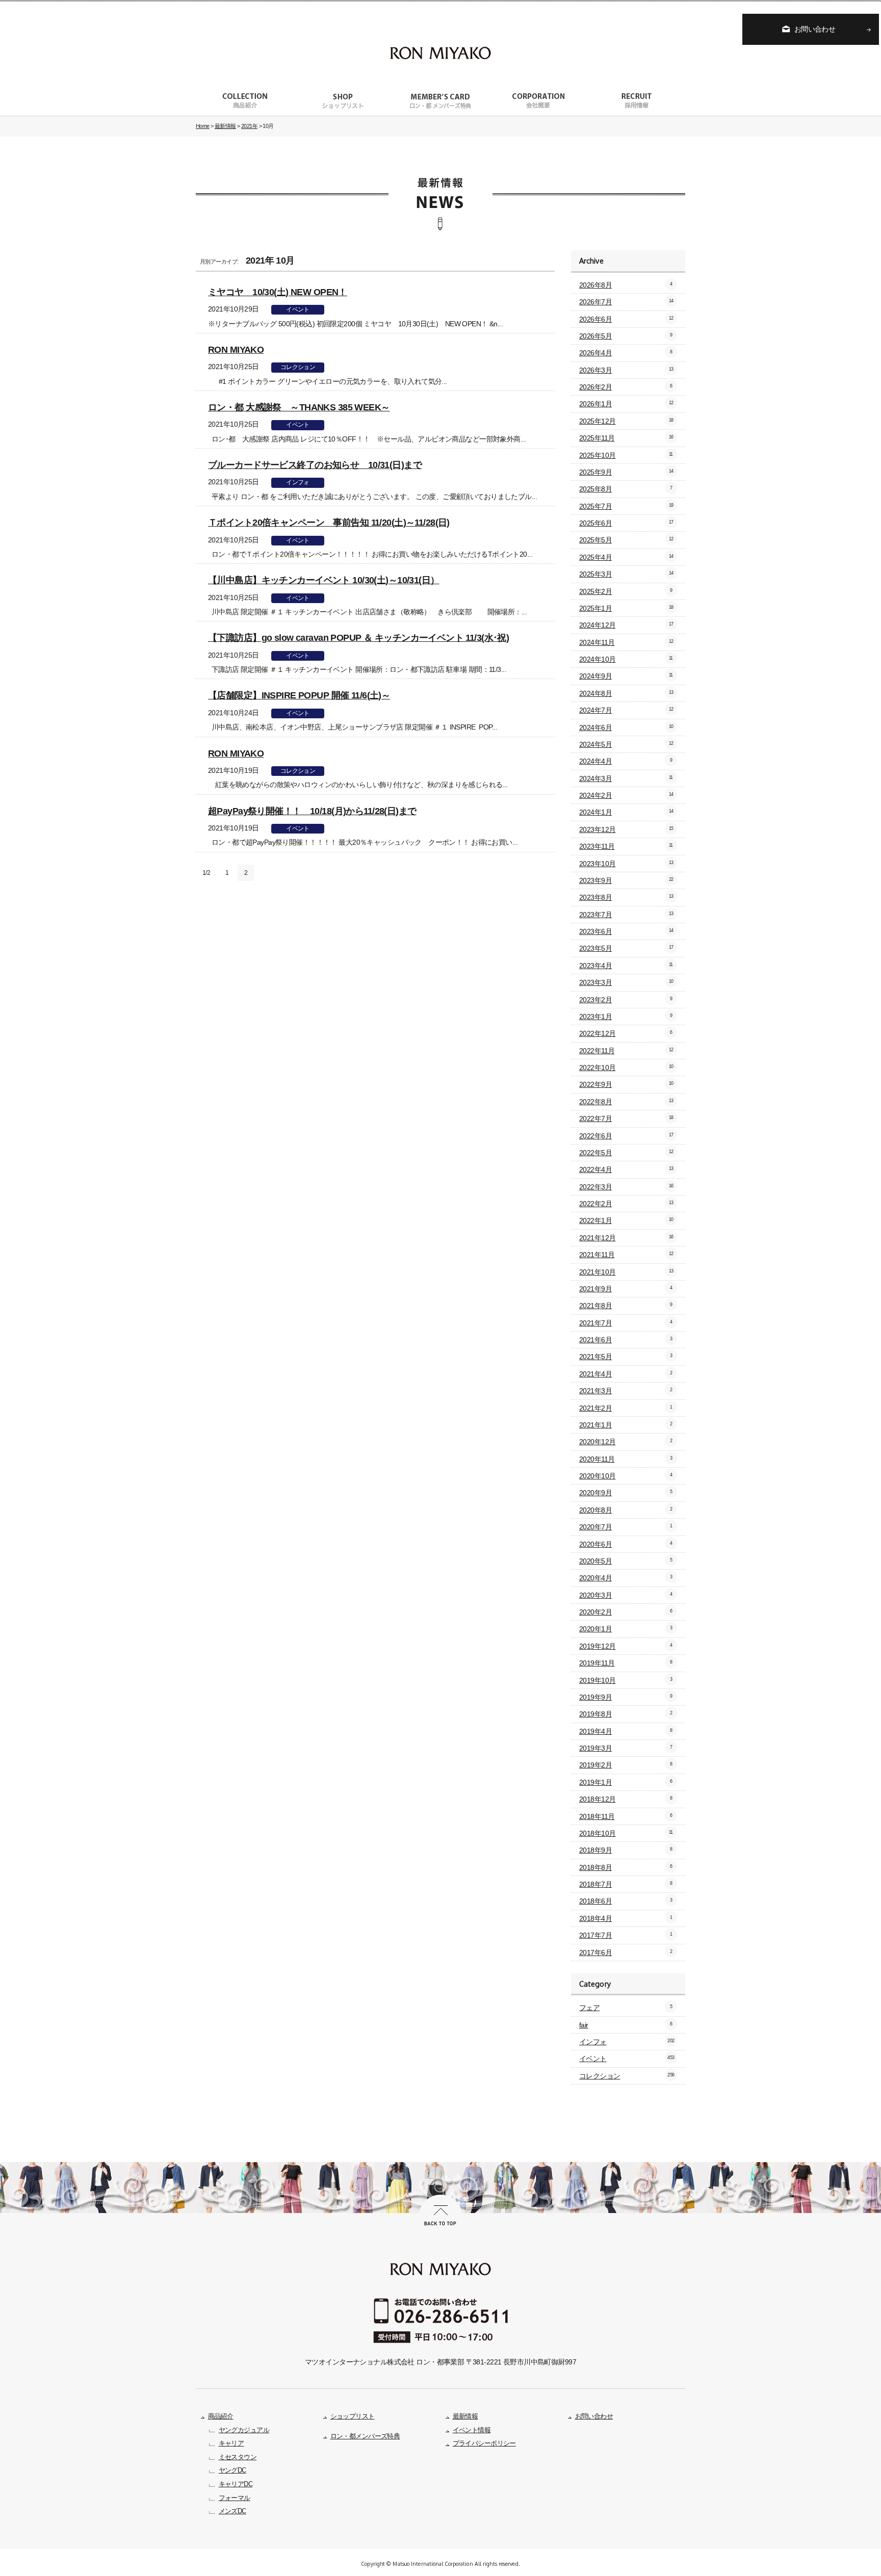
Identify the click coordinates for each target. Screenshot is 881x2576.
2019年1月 (626, 1782)
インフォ (298, 482)
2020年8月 (626, 1510)
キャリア (231, 2443)
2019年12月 (626, 1646)
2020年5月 (626, 1561)
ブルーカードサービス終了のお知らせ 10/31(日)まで (315, 465)
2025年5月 (626, 540)
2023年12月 (626, 829)
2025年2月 (626, 591)
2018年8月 (626, 1867)
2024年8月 (626, 693)
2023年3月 (626, 982)
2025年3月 (626, 574)
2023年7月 (626, 915)
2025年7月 (626, 506)
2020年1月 (626, 1629)
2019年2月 (626, 1765)
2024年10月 (626, 659)
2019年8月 (626, 1714)
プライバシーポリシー (484, 2443)
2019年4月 (626, 1731)
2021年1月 (626, 1425)
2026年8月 (626, 285)
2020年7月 (626, 1527)
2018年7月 (626, 1884)
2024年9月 (626, 676)
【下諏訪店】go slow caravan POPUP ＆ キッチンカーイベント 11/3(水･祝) (358, 638)
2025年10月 (626, 455)
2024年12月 (626, 625)
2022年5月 (626, 1153)
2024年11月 (626, 642)
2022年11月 (626, 1051)
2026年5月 (626, 336)
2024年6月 (626, 727)
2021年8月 (626, 1306)
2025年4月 (626, 557)
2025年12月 (626, 421)
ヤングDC (232, 2470)
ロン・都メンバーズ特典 (365, 2436)
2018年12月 (626, 1799)
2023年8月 (626, 897)
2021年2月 (626, 1408)
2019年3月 (626, 1748)
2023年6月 (626, 931)
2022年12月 (626, 1033)
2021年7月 (626, 1323)
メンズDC (232, 2511)
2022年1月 (626, 1220)
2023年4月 (626, 966)
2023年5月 (626, 948)
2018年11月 (626, 1816)
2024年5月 (626, 744)
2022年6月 (626, 1136)
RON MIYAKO (236, 349)
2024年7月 (626, 710)
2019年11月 (626, 1663)
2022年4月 (626, 1169)
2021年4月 (626, 1374)
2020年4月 (626, 1578)
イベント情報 (472, 2430)
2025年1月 (626, 608)
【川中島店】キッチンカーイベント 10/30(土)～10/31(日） (324, 580)
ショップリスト (353, 2416)
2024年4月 (626, 761)
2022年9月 (626, 1084)
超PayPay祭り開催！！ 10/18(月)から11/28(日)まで (312, 811)
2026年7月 (626, 302)
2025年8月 (626, 489)
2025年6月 (626, 523)
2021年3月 (626, 1391)
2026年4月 (626, 353)
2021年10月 (626, 1272)
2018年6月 (626, 1901)
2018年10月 (626, 1833)
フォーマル (235, 2498)
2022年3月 (626, 1187)
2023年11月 (626, 846)
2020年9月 (626, 1493)
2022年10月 (626, 1068)
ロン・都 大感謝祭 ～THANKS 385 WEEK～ (299, 407)
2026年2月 (626, 387)
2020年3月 (626, 1595)
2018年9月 (626, 1850)
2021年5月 (626, 1357)
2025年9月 (626, 472)
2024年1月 (626, 812)
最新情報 (465, 2416)
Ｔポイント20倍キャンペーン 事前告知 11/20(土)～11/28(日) (329, 522)
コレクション (298, 367)
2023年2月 (626, 1000)
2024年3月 (626, 778)
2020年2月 (626, 1612)
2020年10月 (626, 1476)
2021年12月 (626, 1238)
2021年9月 (626, 1289)
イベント (298, 309)
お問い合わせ (815, 29)
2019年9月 (626, 1697)
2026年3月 (626, 370)
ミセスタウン (238, 2457)
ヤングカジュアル (244, 2430)
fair (626, 2025)
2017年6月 (626, 1953)
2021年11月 (626, 1255)
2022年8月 (626, 1102)
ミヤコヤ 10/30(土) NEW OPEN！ (278, 292)
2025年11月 (626, 438)
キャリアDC (236, 2484)
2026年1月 (626, 404)
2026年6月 (626, 319)
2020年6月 (626, 1544)
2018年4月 (626, 1918)
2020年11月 (626, 1459)
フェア (626, 2008)
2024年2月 (626, 795)
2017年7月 (626, 1935)
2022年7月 (626, 1118)
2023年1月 (626, 1017)
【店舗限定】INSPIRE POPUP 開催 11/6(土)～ (299, 695)
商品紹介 (221, 2416)
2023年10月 (626, 864)
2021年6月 (626, 1340)
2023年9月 (626, 880)
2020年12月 (626, 1442)
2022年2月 (626, 1204)
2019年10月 (626, 1680)
